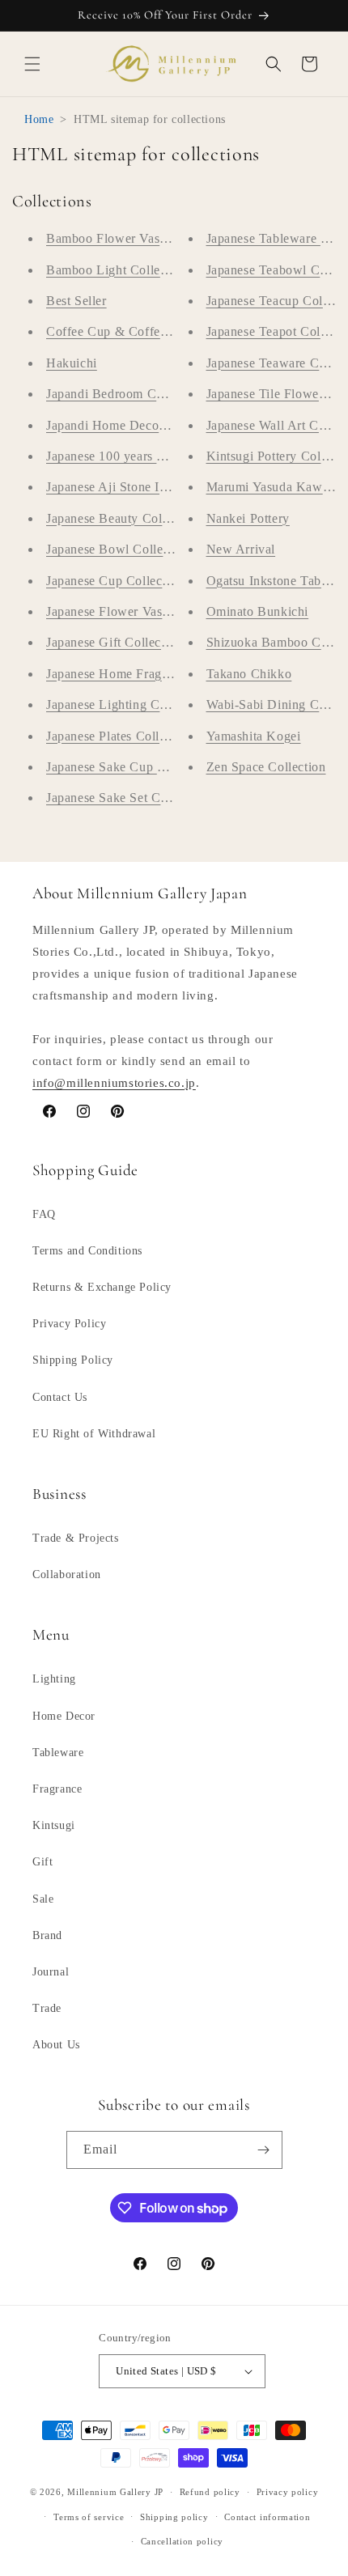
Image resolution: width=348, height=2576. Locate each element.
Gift (42, 1862)
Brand (47, 1935)
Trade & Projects (76, 1538)
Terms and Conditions (87, 1251)
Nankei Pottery (248, 518)
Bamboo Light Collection (117, 270)
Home (39, 119)
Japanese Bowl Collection (118, 549)
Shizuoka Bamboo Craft (274, 642)
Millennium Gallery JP (115, 2492)
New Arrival (241, 549)
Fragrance (57, 1789)
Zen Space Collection (266, 767)
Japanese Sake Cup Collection (130, 767)
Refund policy (210, 2492)
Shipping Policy (73, 1360)
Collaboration (67, 1574)
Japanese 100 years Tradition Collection (157, 456)
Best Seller (76, 301)
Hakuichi (72, 363)
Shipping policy (174, 2517)
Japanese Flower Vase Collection (138, 611)
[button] (32, 64)
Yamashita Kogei (254, 736)
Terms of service (89, 2517)
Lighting (54, 1679)
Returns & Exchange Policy (102, 1287)
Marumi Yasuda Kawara (273, 487)
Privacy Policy (69, 1324)
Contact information (267, 2517)
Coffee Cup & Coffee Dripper (129, 331)
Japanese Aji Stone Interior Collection (152, 487)
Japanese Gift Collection (114, 642)
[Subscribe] (264, 2150)
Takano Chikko (249, 674)
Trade (47, 2008)
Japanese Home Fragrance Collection (149, 674)
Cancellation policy (182, 2541)
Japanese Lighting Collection (127, 704)
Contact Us (60, 1397)
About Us (56, 2045)
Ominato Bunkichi (258, 611)
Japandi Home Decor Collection (135, 425)
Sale (43, 1899)
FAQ (44, 1214)
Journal (51, 1972)
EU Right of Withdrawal (94, 1434)
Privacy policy (288, 2492)
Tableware (58, 1753)
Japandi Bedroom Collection (125, 394)
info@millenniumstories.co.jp (114, 1083)
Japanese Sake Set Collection (127, 798)
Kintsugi (54, 1825)
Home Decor (64, 1716)
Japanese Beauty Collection (123, 518)
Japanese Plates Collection (120, 736)
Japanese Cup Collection (115, 581)
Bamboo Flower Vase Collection (136, 238)
